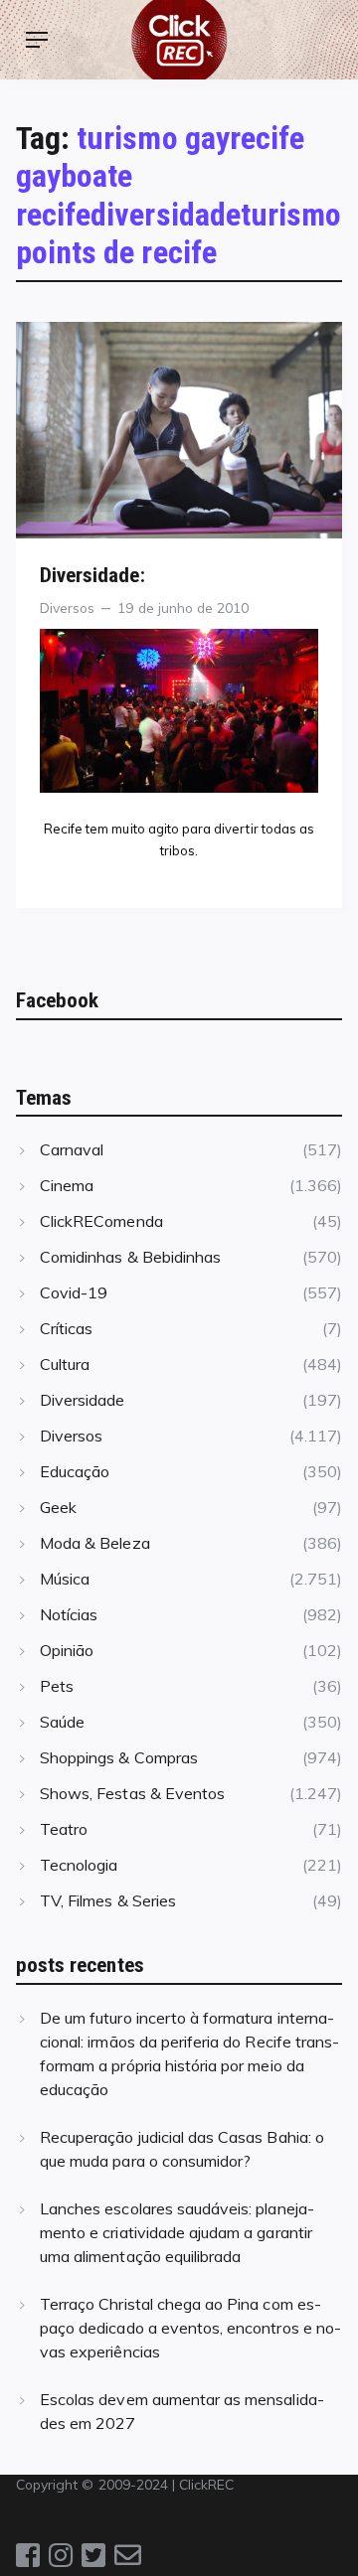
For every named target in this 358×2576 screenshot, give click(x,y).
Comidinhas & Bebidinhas (130, 1257)
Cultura (65, 1364)
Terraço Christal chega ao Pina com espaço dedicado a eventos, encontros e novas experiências (190, 2328)
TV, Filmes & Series (108, 1900)
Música (65, 1579)
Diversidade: (92, 575)
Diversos (67, 607)
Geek (58, 1507)
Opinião (67, 1650)
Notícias (69, 1614)
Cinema (67, 1185)
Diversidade (83, 1400)
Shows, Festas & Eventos (132, 1793)
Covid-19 (74, 1292)
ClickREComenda (101, 1221)
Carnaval (72, 1149)
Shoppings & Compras (119, 1757)
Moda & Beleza (95, 1543)
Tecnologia (79, 1865)
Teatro (64, 1829)
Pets (57, 1686)
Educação (75, 1471)
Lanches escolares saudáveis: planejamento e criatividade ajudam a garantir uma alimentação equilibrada (177, 2232)
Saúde (62, 1722)
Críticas (66, 1328)
